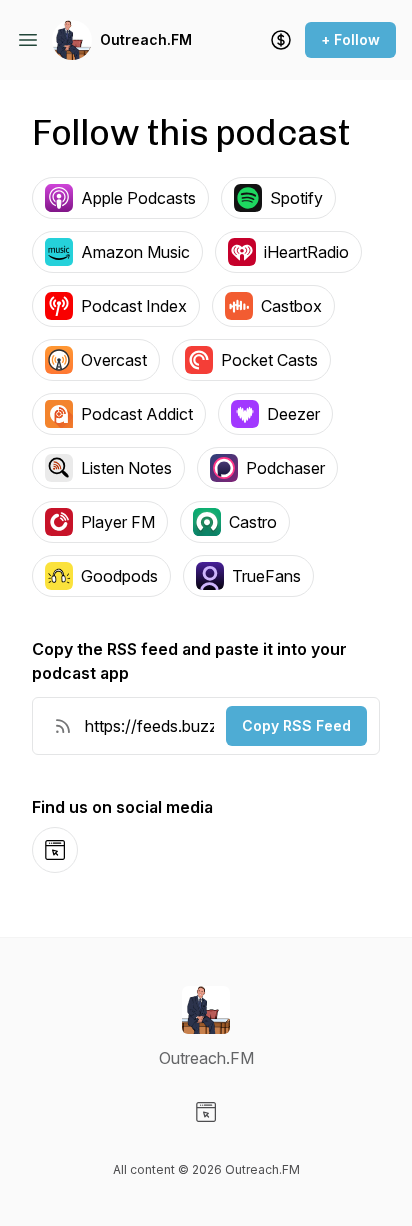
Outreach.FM (146, 39)
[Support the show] (281, 40)
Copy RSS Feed (296, 725)
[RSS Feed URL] (63, 726)
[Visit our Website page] (206, 1112)
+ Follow (350, 39)
